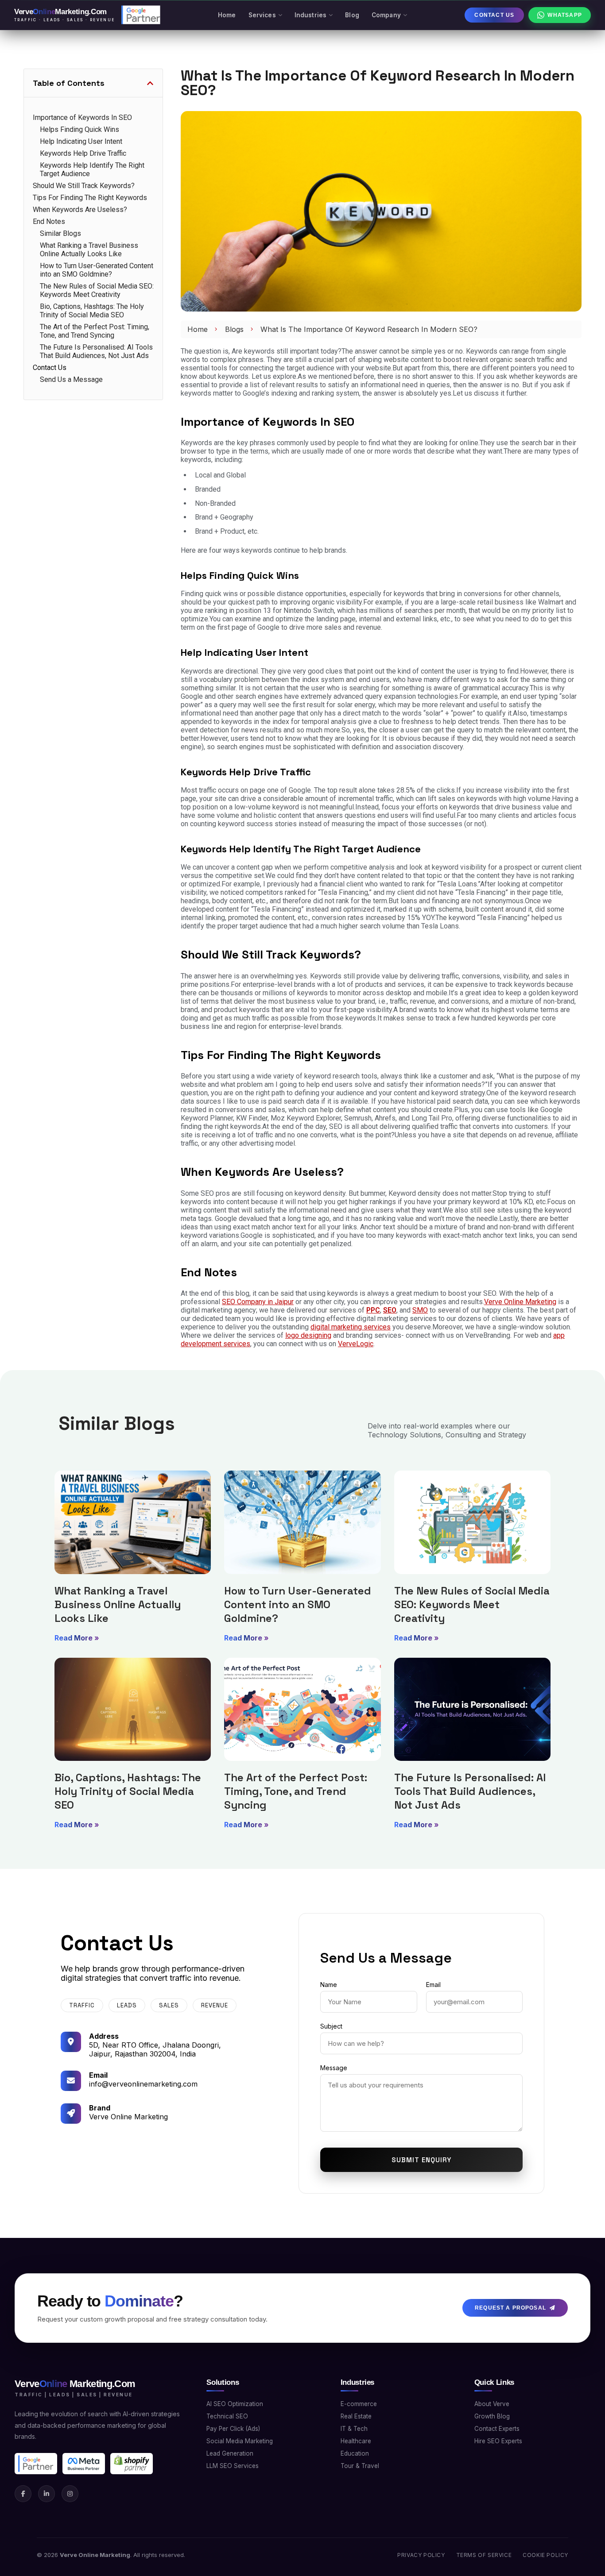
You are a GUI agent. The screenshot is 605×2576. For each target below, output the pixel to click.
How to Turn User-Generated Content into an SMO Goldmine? (97, 270)
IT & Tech (354, 2429)
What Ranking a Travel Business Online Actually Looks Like (89, 250)
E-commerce (359, 2404)
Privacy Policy (421, 2555)
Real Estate (356, 2416)
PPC (373, 1310)
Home (227, 15)
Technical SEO (227, 2416)
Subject (331, 2026)
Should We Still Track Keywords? (84, 186)
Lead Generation (230, 2453)
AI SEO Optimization (235, 2404)
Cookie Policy (545, 2555)
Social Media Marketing (240, 2441)
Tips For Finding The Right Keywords (90, 198)
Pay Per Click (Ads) (233, 2429)
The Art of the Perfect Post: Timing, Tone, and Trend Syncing (95, 331)
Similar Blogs (60, 233)
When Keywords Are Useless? (80, 210)
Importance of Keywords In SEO (82, 117)
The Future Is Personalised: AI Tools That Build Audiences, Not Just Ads (96, 351)
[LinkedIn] (47, 2494)
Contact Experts (497, 2429)
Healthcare (356, 2441)
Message (334, 2068)
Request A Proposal (510, 2308)
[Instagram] (70, 2494)
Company (386, 15)
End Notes (49, 221)
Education (355, 2453)
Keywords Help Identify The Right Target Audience (92, 169)
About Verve (492, 2404)
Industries (310, 15)
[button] (150, 83)
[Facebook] (23, 2494)
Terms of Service (484, 2555)
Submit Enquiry (421, 2160)
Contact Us (494, 15)
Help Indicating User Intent (81, 141)
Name (329, 1985)
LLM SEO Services (233, 2466)
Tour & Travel (360, 2466)
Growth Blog (492, 2416)
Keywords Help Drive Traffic (83, 153)
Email (433, 1985)
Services (262, 15)
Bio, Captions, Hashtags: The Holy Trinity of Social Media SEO (92, 311)
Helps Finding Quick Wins (80, 129)
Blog (352, 15)
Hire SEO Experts (498, 2441)
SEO (390, 1310)
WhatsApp (565, 15)
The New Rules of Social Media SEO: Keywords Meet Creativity (97, 290)
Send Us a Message (71, 379)
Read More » (77, 1638)
